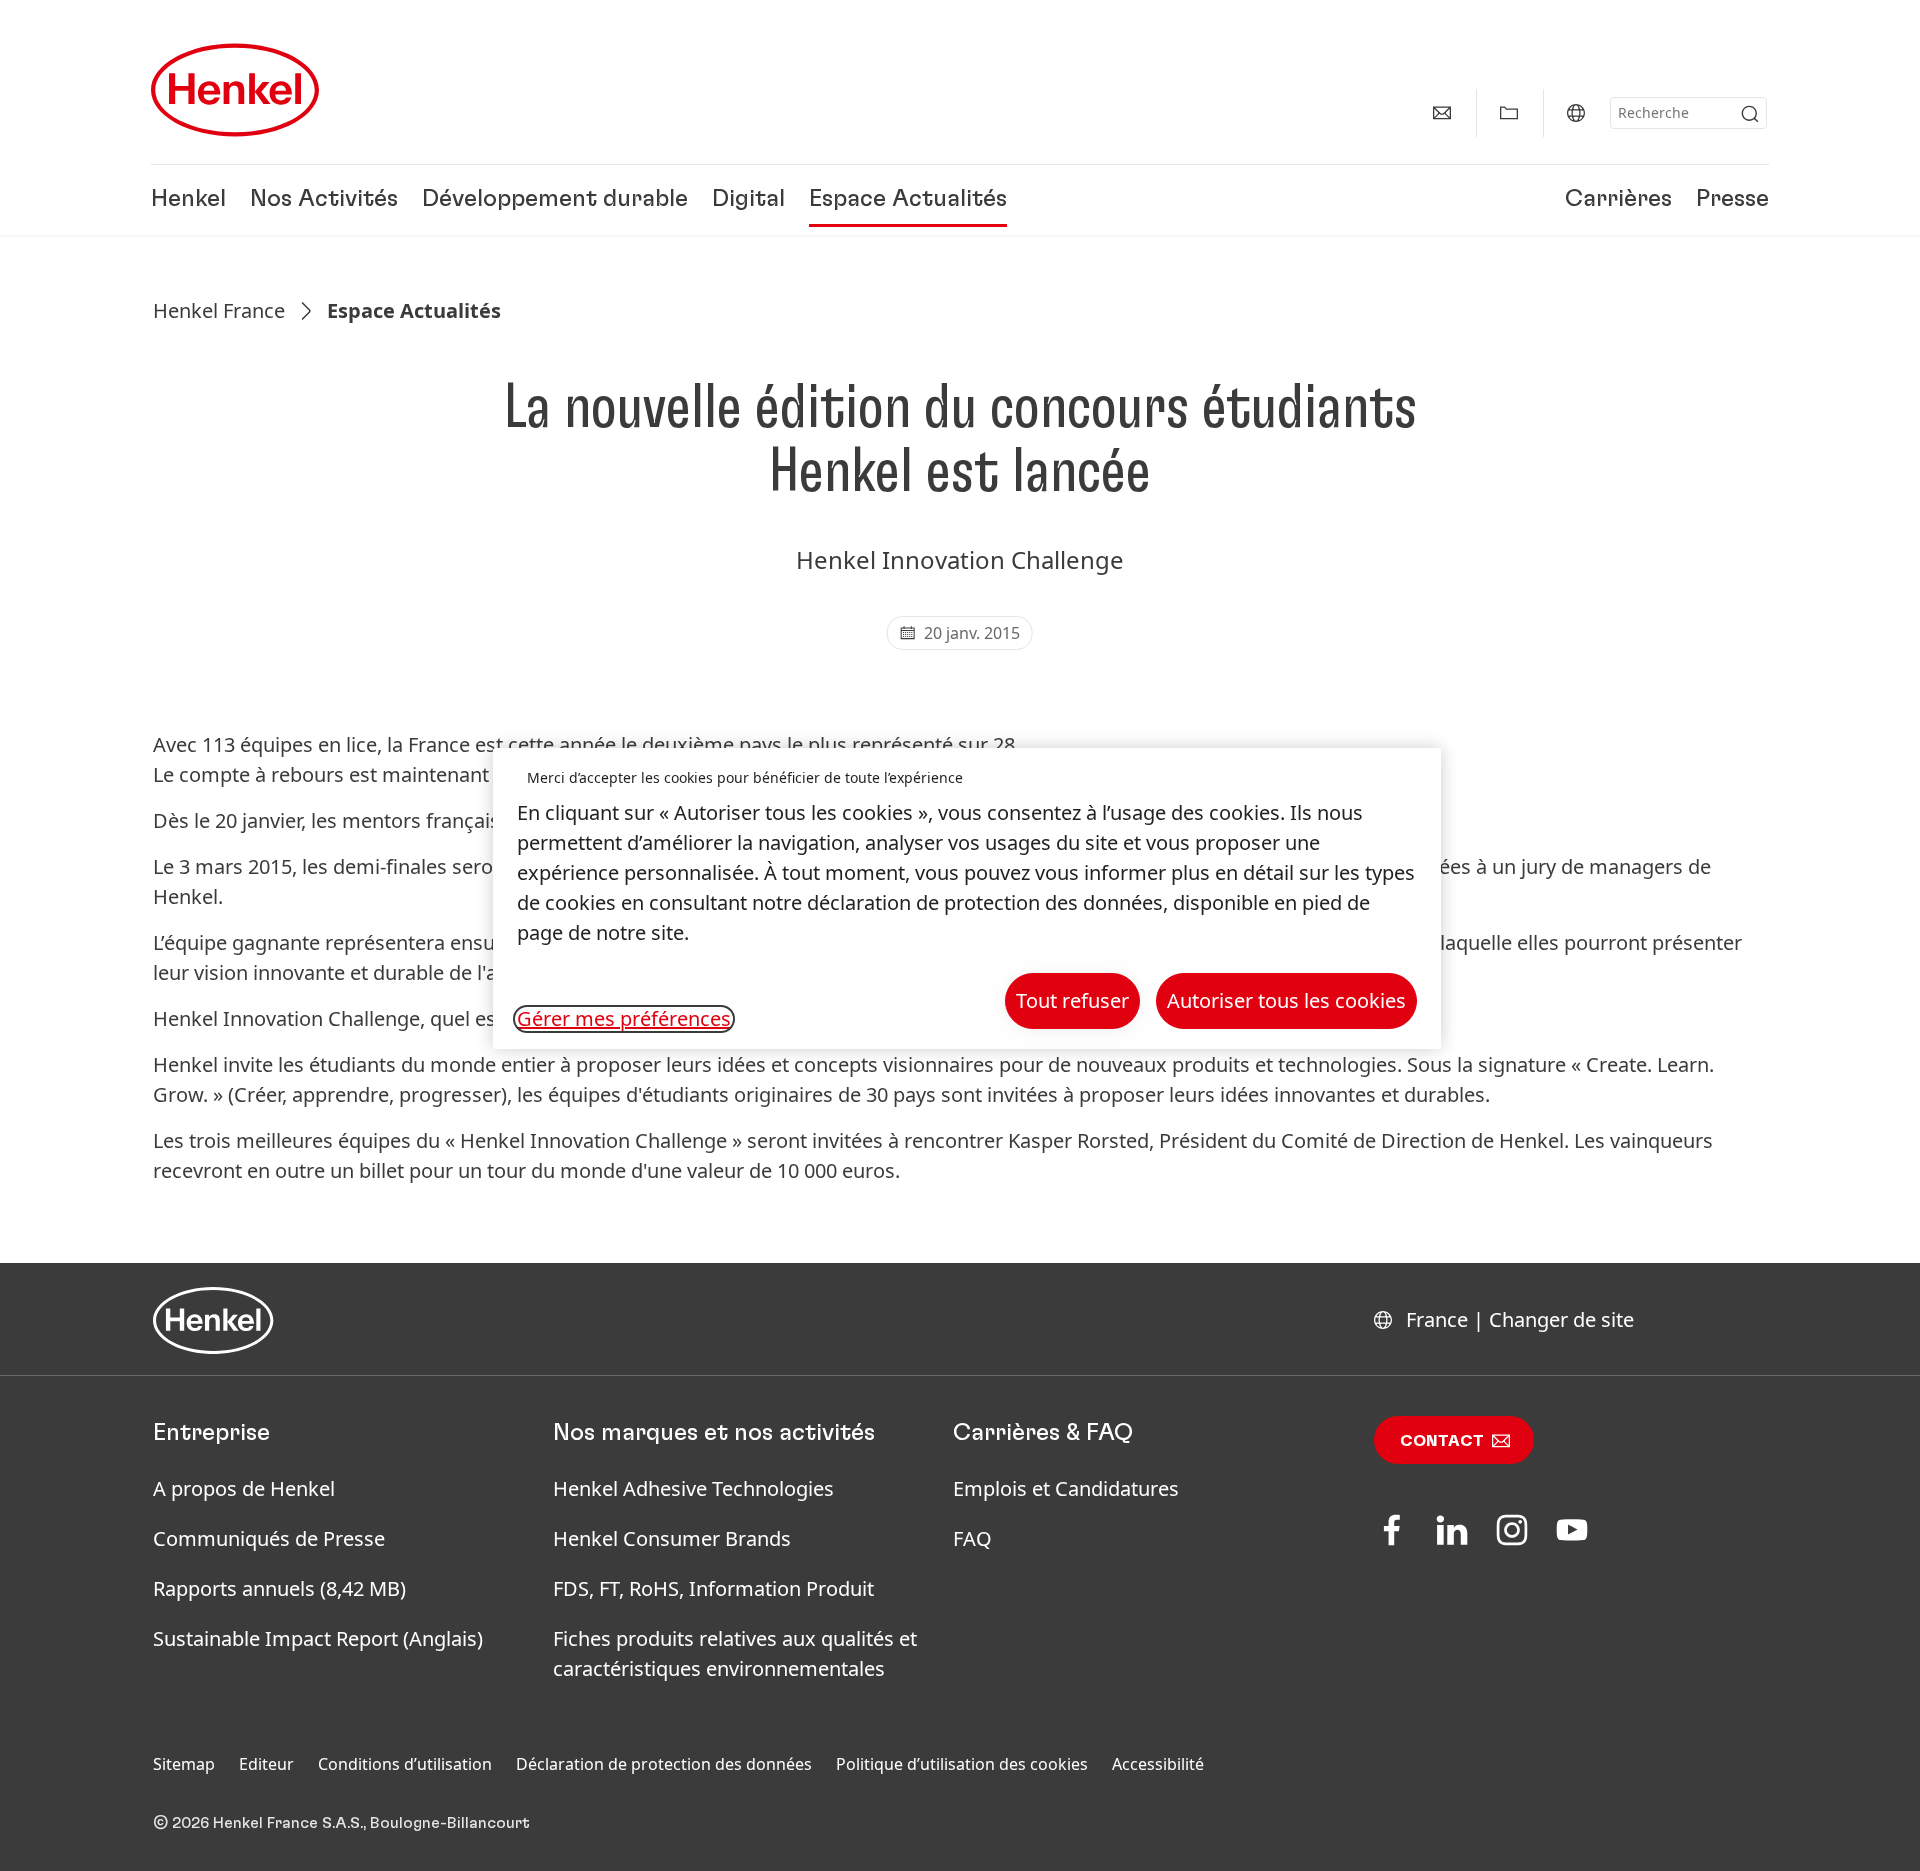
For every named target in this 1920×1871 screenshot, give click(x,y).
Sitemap (184, 1764)
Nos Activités (324, 200)
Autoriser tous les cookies (1286, 1000)
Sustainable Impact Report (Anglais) (318, 1638)
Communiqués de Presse (269, 1538)
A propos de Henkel (244, 1488)
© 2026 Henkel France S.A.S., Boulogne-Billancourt (341, 1823)
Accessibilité (1158, 1764)
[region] (967, 898)
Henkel (188, 200)
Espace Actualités (908, 200)
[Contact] (1442, 113)
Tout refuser (1072, 1000)
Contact (1442, 1441)
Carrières (1618, 200)
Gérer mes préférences (624, 1019)
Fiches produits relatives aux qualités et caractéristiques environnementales (735, 1653)
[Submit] (1750, 114)
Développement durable (555, 200)
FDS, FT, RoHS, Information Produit (713, 1588)
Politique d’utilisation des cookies (962, 1764)
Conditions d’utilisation (405, 1764)
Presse (1732, 200)
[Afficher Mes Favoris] (1509, 113)
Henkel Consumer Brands (672, 1538)
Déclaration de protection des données (664, 1764)
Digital (748, 200)
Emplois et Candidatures (1066, 1488)
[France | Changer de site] (1576, 113)
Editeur (266, 1764)
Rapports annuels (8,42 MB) (279, 1588)
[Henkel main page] (235, 90)
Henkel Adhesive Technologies (693, 1488)
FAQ (972, 1538)
